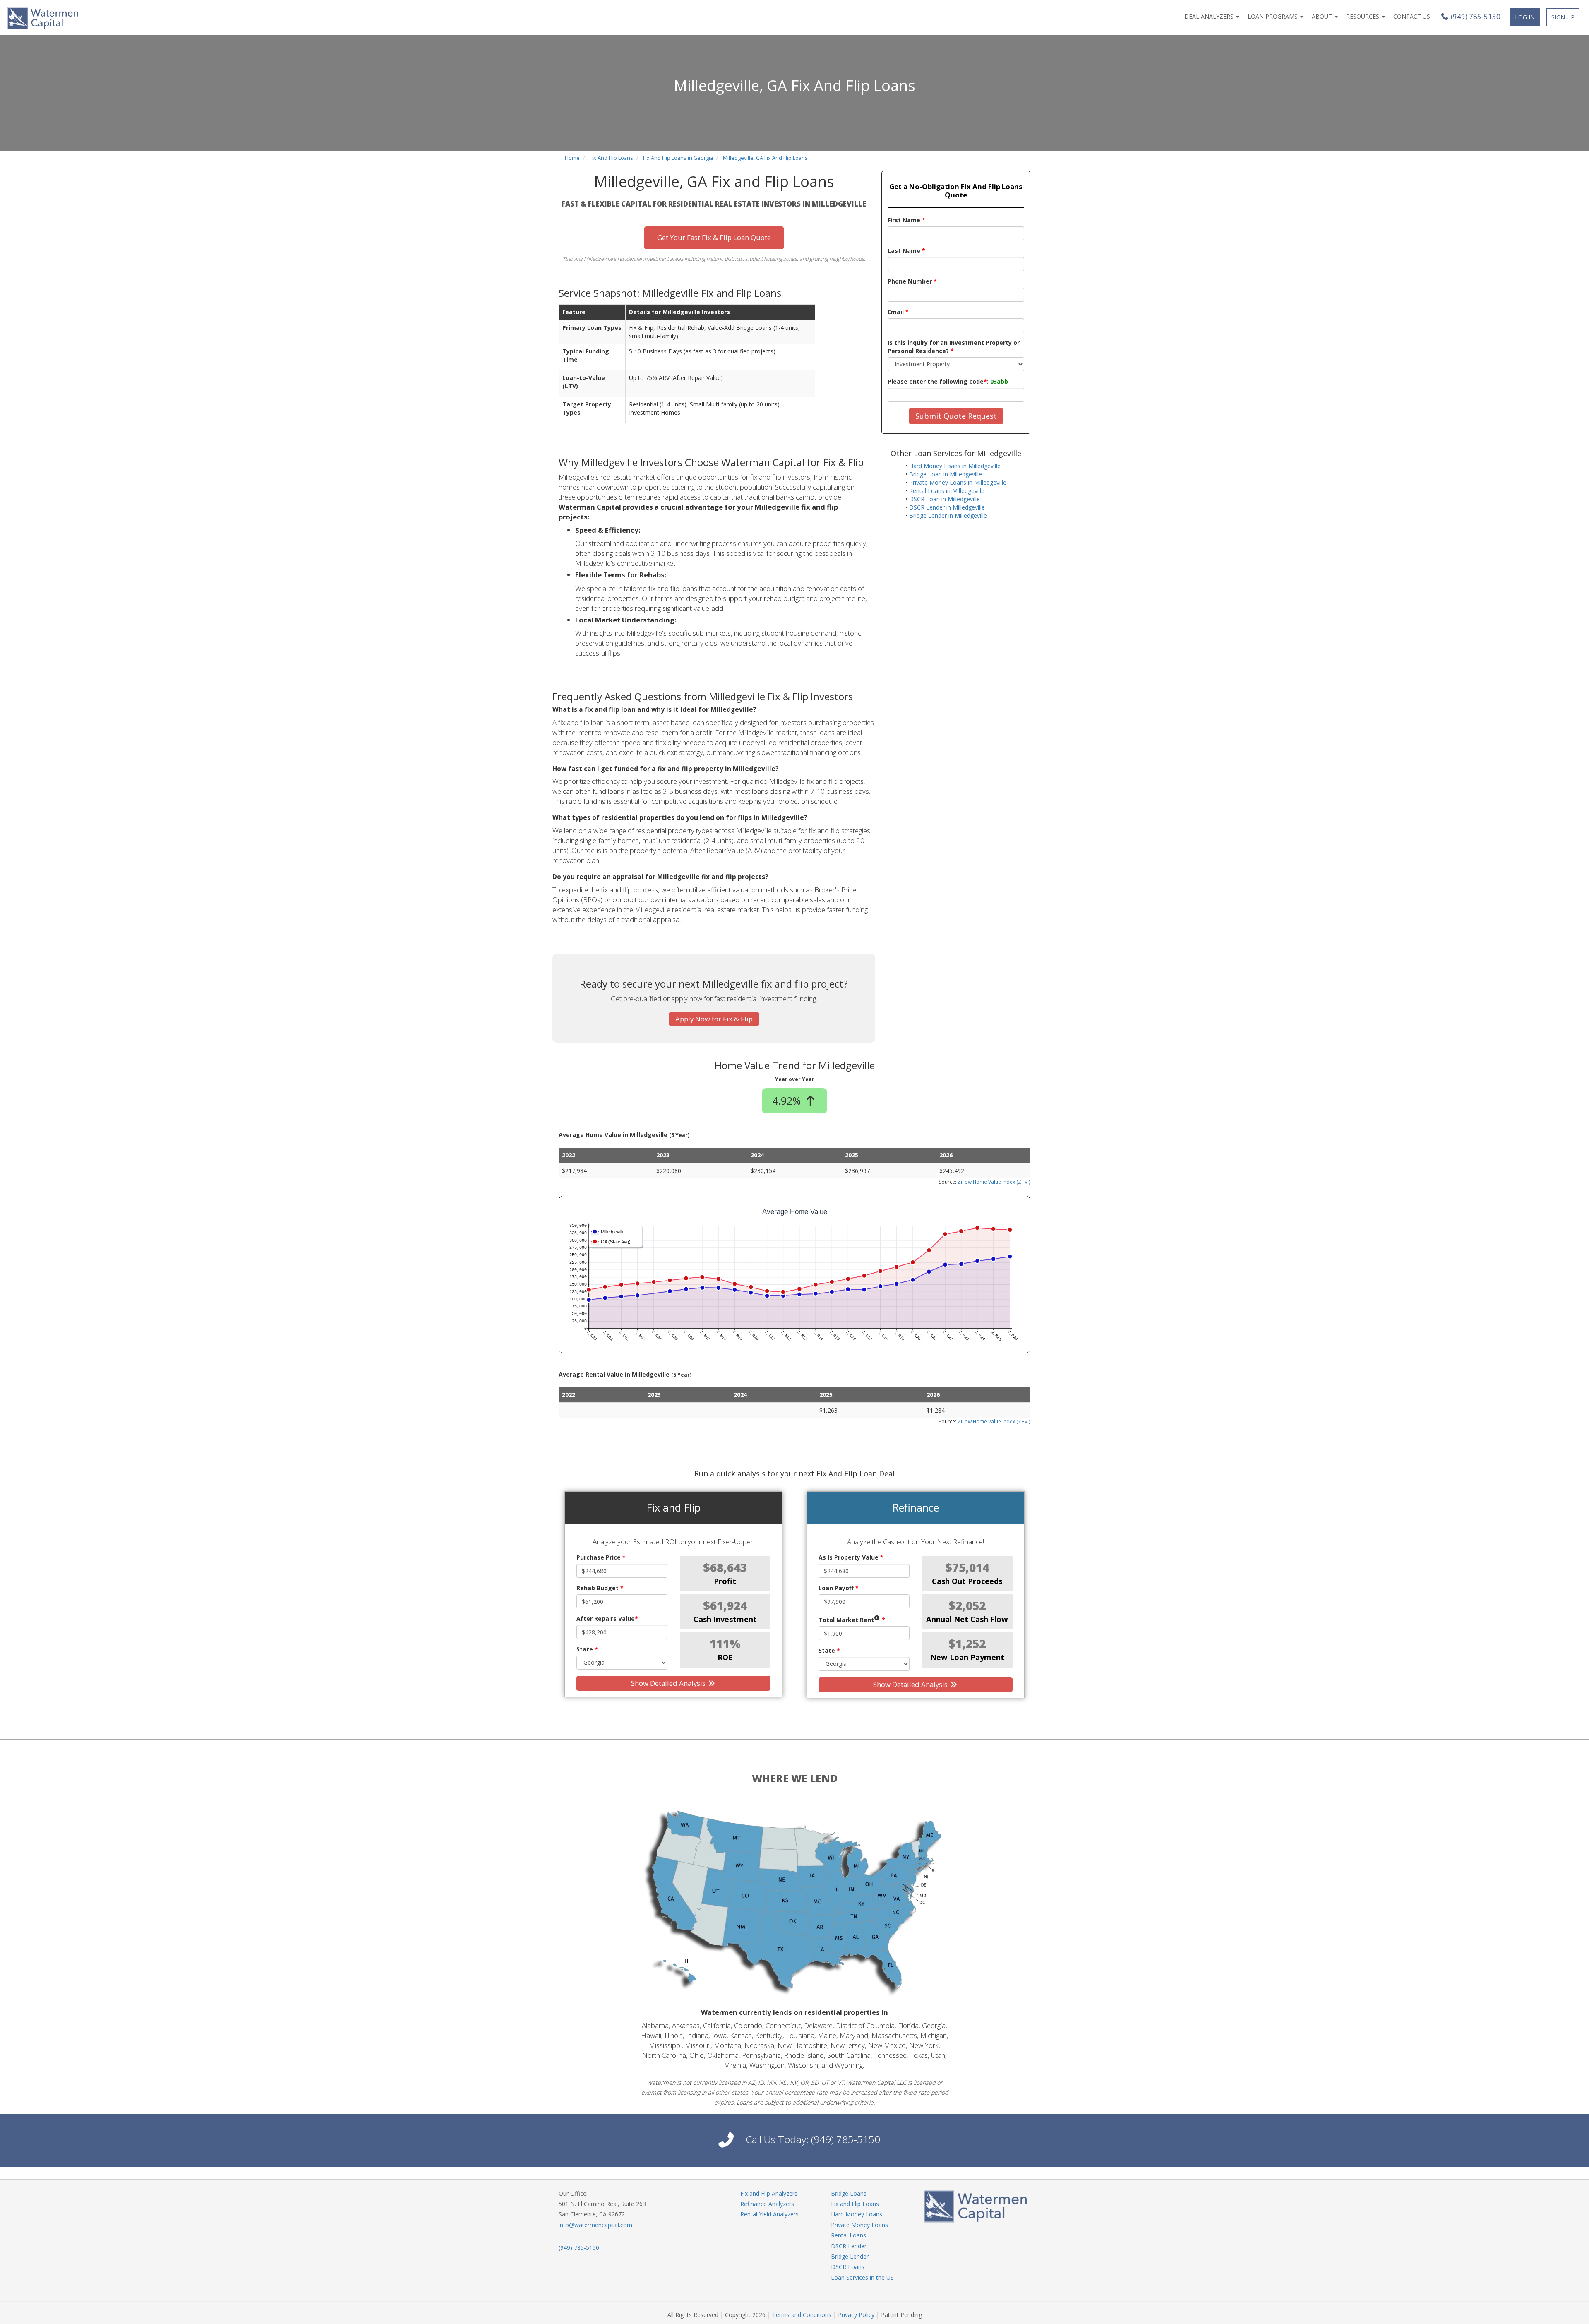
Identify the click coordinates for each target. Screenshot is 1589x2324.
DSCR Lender (849, 2246)
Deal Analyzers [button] (1210, 16)
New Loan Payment (967, 1657)
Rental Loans (849, 2235)
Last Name (906, 251)
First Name (906, 220)
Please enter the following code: (948, 381)
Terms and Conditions (802, 2315)
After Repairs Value (607, 1619)
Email (898, 312)
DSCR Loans (848, 2267)
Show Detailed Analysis (669, 1683)
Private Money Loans (859, 2225)
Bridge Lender (850, 2256)
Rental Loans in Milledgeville (947, 491)
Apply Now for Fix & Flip (714, 1019)
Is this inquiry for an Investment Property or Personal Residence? (954, 347)
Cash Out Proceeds (967, 1581)
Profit (725, 1581)
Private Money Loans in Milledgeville (958, 482)
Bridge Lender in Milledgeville (948, 516)
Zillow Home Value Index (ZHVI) (994, 1182)
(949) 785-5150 (1475, 17)
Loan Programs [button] (1273, 16)
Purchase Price (601, 1557)
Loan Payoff (839, 1588)
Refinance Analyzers (767, 2204)
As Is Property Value (851, 1557)
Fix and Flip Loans (855, 2204)
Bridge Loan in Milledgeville (946, 474)
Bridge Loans (849, 2193)
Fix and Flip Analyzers (769, 2193)
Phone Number (912, 281)
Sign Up (1563, 17)
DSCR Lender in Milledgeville (947, 507)
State (587, 1649)
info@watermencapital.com (595, 2225)
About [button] (1323, 16)
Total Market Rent (852, 1620)
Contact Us (1412, 16)
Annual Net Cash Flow (967, 1619)
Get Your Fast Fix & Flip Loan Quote (714, 237)
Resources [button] (1363, 16)
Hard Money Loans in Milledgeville (955, 466)
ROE (725, 1657)
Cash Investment (725, 1619)
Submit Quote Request (956, 416)
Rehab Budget (600, 1588)
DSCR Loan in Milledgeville (945, 499)
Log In (1525, 17)
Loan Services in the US (862, 2277)
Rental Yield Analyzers (769, 2214)
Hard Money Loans (857, 2214)
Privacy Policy (856, 2315)
